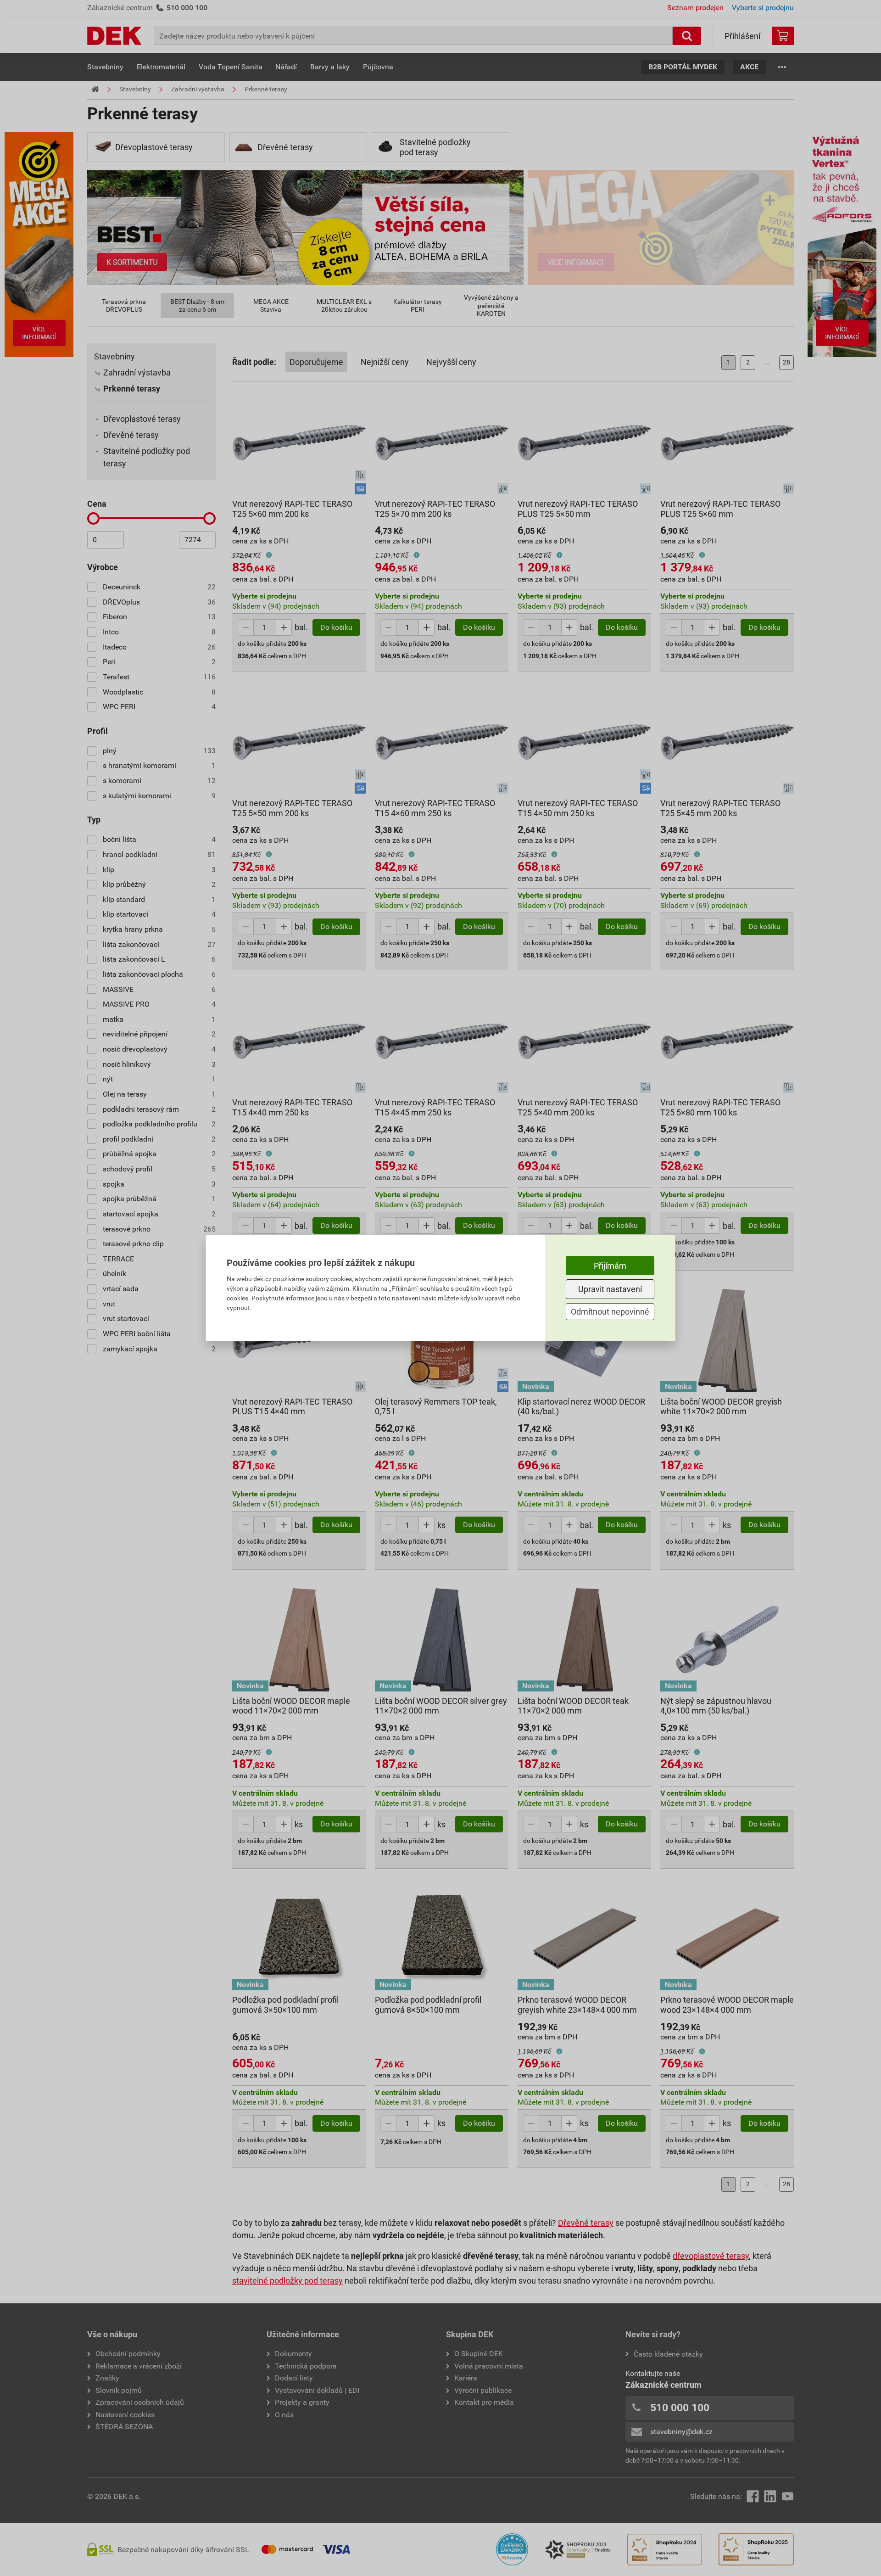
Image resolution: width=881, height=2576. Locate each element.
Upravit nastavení (610, 1289)
